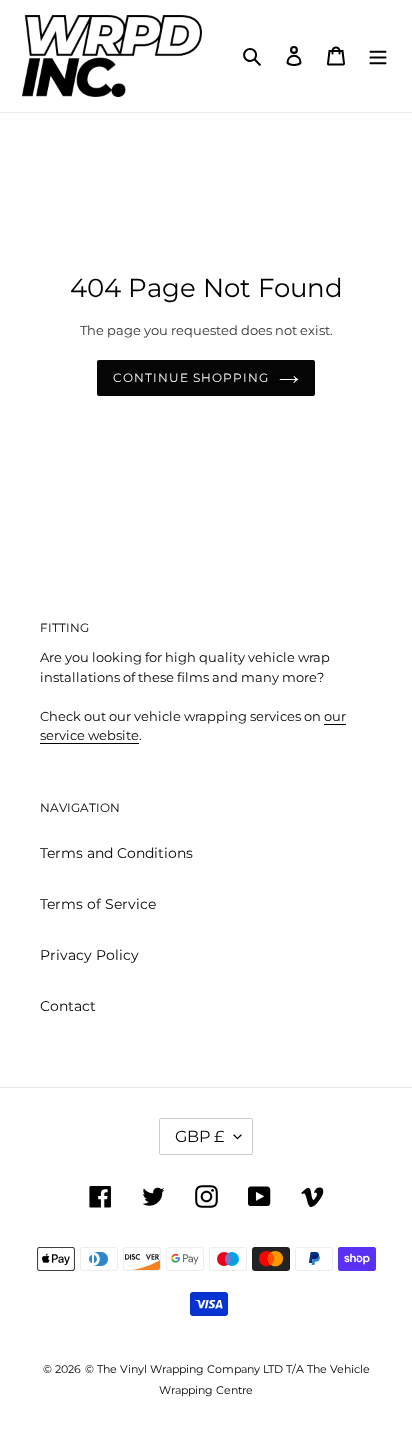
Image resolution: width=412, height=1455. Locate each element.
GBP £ (199, 1136)
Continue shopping (190, 377)
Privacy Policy (89, 955)
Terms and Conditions (116, 853)
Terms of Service (98, 904)
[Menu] (378, 55)
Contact (68, 1006)
